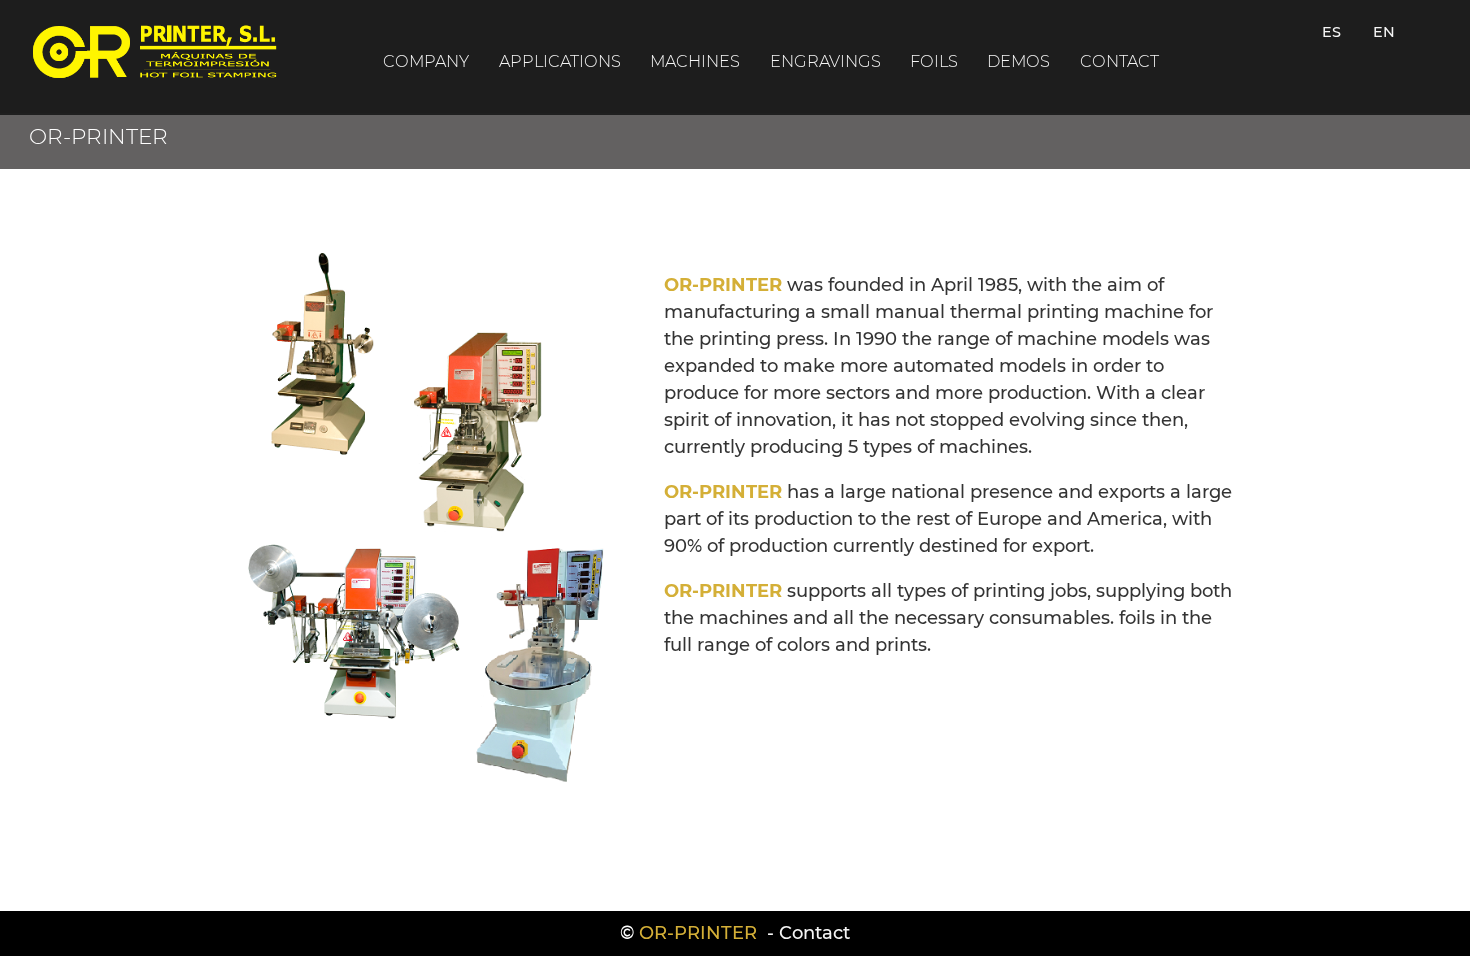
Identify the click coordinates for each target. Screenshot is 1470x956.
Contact (1119, 61)
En (1384, 32)
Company (426, 61)
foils (934, 61)
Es (1331, 32)
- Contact (806, 933)
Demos (1018, 61)
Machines (695, 61)
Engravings (825, 61)
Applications (560, 61)
